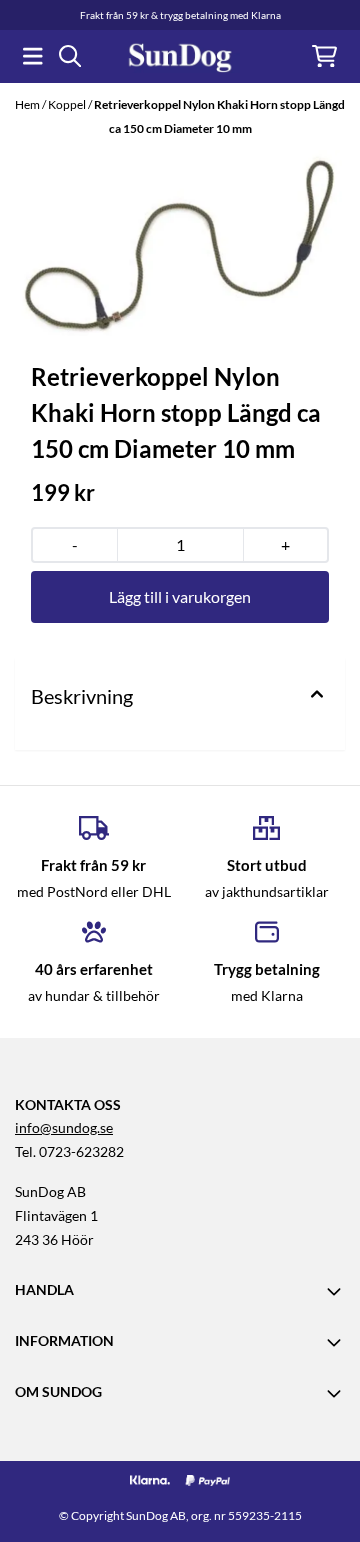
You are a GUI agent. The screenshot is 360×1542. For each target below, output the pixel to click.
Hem (28, 104)
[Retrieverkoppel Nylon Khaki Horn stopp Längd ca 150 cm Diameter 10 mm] (180, 243)
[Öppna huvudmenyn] (33, 56)
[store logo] (180, 56)
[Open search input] (70, 56)
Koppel (68, 104)
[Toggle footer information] (337, 1291)
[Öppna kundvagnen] (324, 56)
